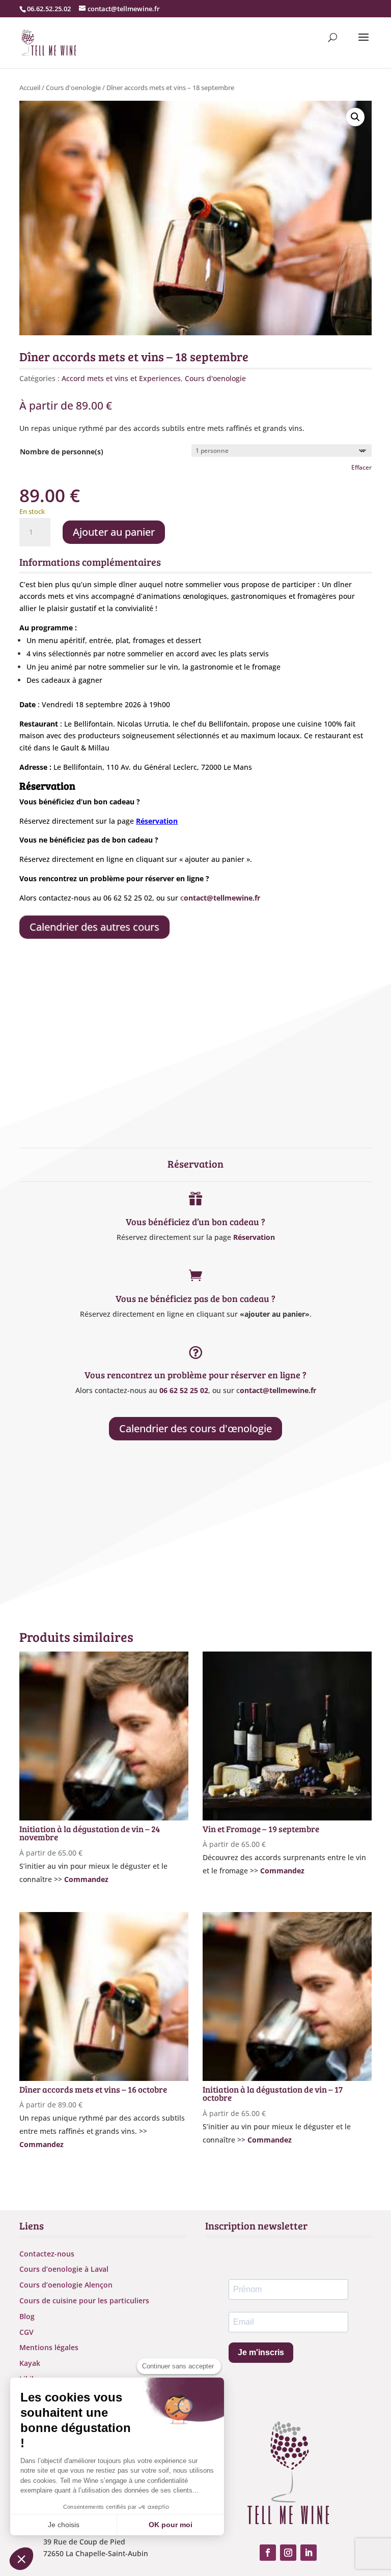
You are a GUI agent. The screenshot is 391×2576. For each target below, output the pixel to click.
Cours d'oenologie (73, 88)
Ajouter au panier (114, 532)
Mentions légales (49, 2347)
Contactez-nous (47, 2254)
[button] (355, 117)
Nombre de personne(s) (62, 452)
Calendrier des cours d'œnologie (195, 1428)
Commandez (86, 1879)
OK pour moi (171, 2525)
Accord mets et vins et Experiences (121, 378)
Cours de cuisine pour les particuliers (84, 2300)
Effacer (361, 467)
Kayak (30, 2363)
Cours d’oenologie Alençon (66, 2285)
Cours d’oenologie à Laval (64, 2269)
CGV (26, 2332)
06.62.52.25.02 (49, 9)
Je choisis (64, 2525)
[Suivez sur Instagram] (288, 2553)
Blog (27, 2316)
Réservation (254, 1237)
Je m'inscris (261, 2352)
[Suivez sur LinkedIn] (309, 2553)
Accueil (30, 88)
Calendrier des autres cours (94, 927)
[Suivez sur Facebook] (268, 2553)
